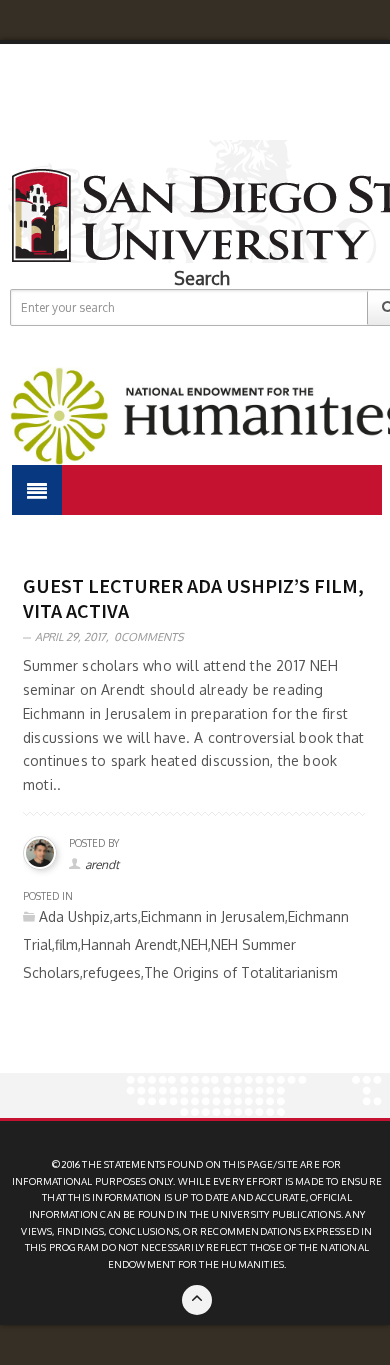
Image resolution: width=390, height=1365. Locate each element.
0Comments (149, 637)
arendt (102, 864)
